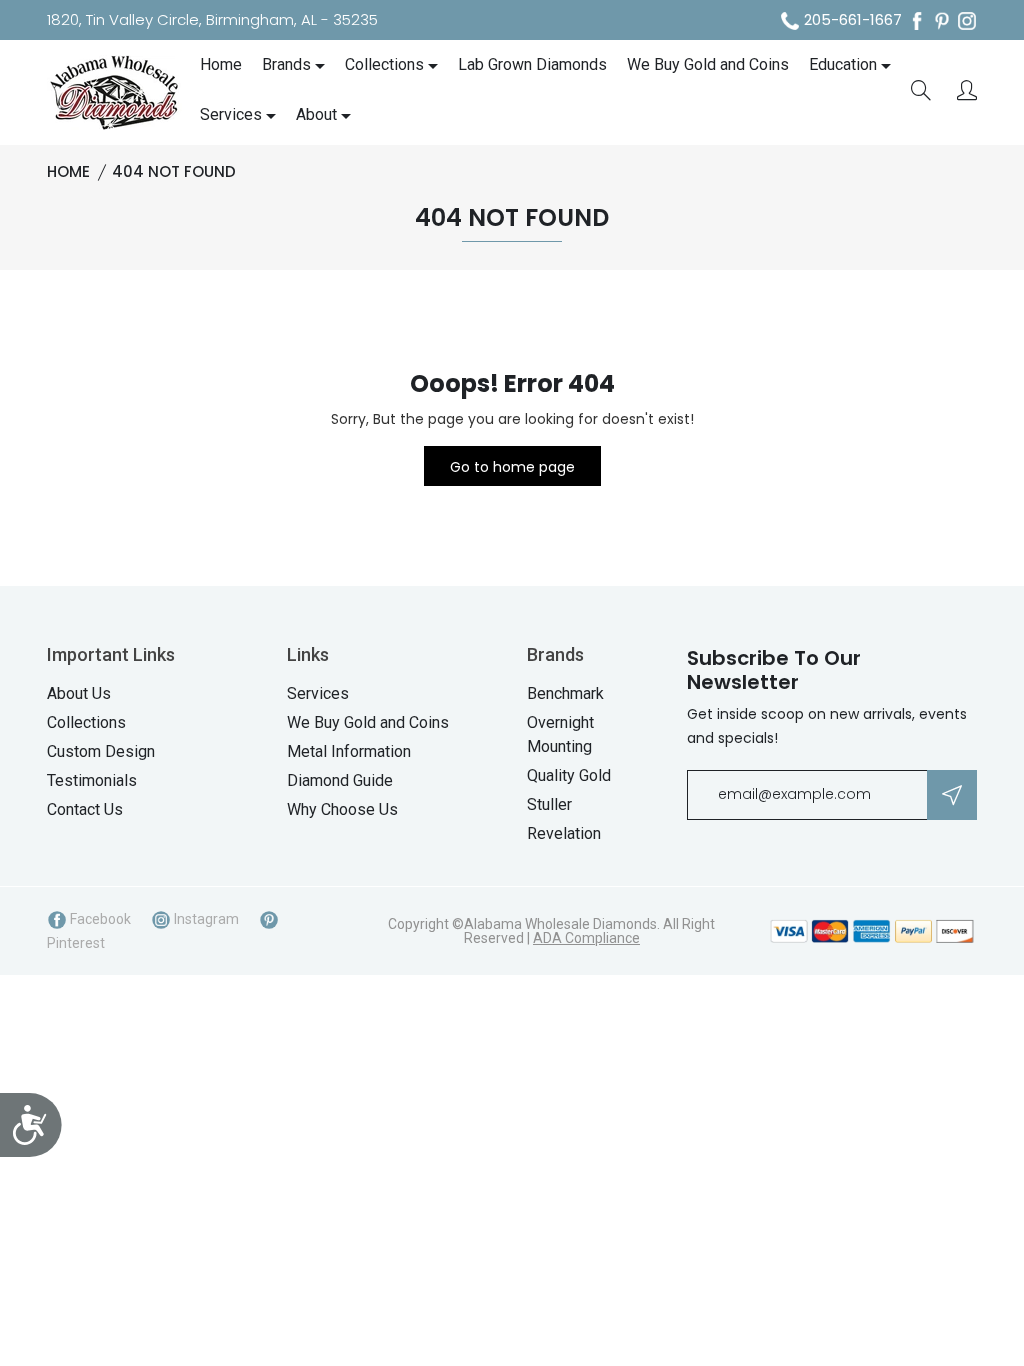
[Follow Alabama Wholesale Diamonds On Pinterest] (942, 20)
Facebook (99, 919)
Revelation (564, 833)
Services (231, 114)
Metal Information (349, 751)
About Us (79, 693)
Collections (384, 64)
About (316, 114)
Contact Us (85, 809)
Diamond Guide (340, 780)
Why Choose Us (342, 809)
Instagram (205, 919)
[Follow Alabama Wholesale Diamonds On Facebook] (917, 20)
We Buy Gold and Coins (708, 64)
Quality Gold (569, 775)
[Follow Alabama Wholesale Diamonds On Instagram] (967, 20)
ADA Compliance (586, 938)
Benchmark (565, 693)
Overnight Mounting (560, 734)
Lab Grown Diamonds (532, 64)
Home (221, 64)
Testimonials (92, 780)
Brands (286, 64)
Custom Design (101, 751)
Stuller (549, 804)
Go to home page (512, 467)
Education (843, 64)
